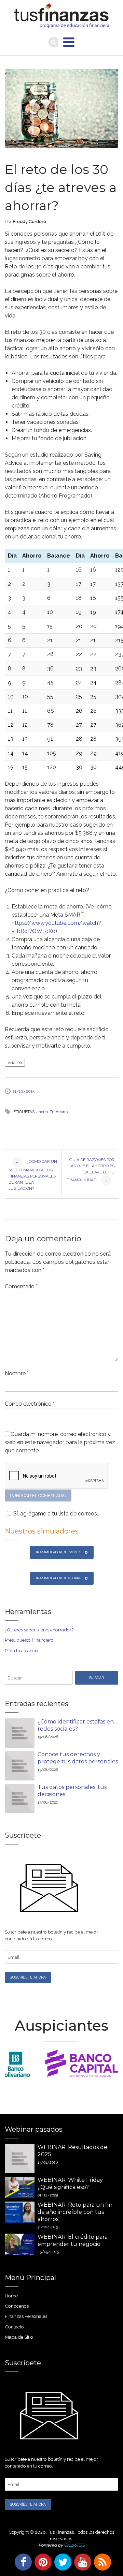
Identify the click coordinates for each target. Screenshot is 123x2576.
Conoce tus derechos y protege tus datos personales (78, 1758)
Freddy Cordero (29, 221)
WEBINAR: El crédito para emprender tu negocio (73, 2240)
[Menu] (69, 42)
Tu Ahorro (59, 1112)
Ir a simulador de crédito (59, 1552)
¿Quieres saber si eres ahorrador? (39, 1630)
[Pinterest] (42, 2562)
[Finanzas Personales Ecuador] (61, 16)
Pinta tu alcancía (22, 1650)
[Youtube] (81, 2562)
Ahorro (15, 1063)
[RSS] (101, 2562)
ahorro (42, 1112)
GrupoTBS (74, 2545)
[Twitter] (61, 2562)
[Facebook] (22, 2562)
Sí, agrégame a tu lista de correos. (56, 1514)
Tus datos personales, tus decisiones (72, 1791)
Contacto (14, 2327)
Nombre (17, 1373)
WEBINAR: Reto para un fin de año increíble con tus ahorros (75, 2212)
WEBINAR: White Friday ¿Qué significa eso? (70, 2183)
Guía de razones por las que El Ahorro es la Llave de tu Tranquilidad (91, 1170)
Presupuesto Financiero (29, 1640)
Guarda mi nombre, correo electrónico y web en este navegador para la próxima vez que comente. (60, 1442)
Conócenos (17, 2306)
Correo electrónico (30, 1404)
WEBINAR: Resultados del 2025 (73, 2151)
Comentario (21, 1286)
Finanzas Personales (26, 2316)
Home (11, 2296)
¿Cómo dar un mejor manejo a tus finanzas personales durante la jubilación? (33, 1175)
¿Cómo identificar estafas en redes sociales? (76, 1725)
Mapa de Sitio (19, 2337)
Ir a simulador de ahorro (59, 1578)
